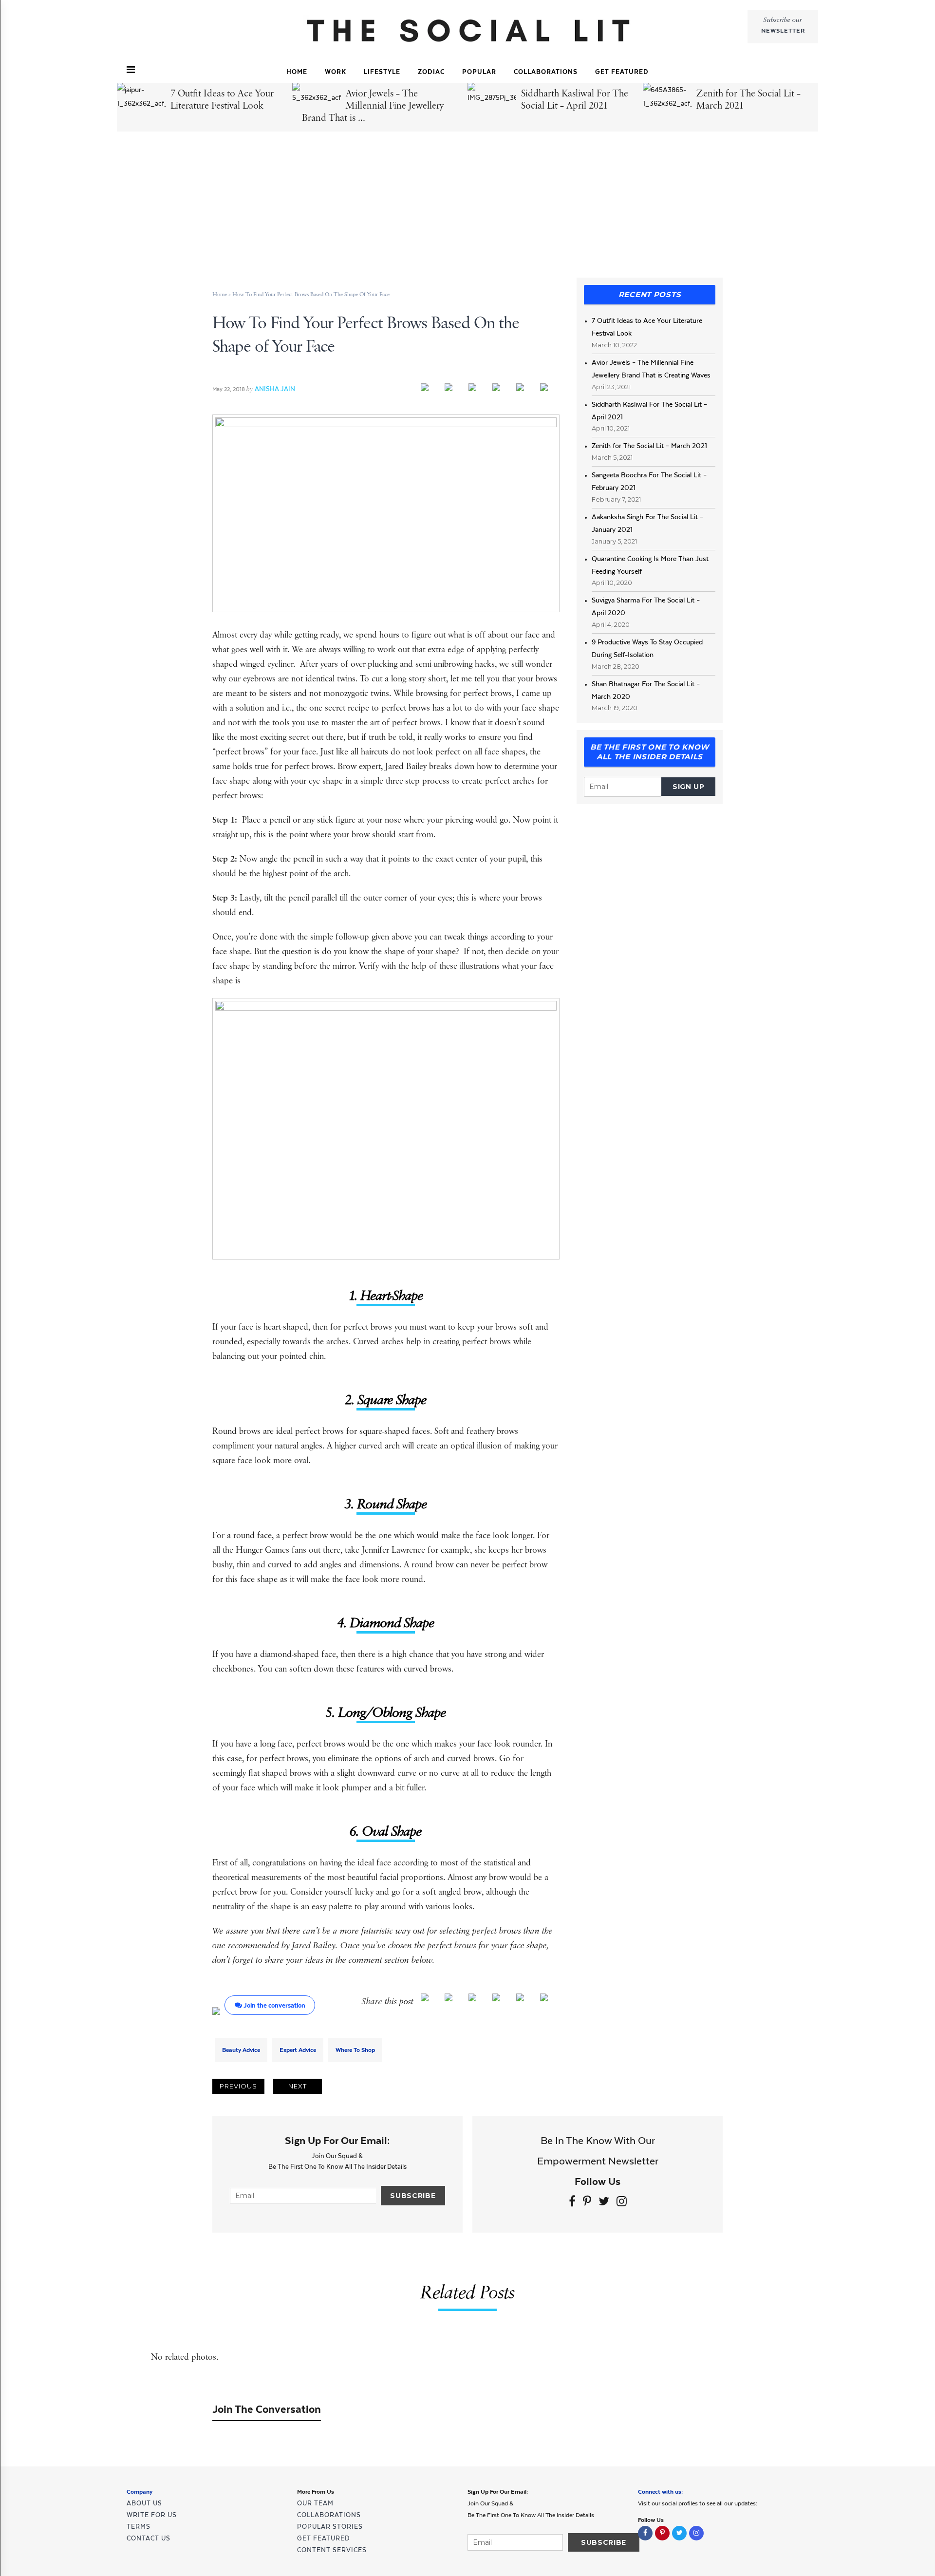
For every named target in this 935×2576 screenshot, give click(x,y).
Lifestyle (382, 72)
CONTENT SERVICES (332, 2550)
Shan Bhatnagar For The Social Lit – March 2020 (646, 690)
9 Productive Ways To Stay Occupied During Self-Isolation (647, 648)
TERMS (139, 2527)
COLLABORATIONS (546, 72)
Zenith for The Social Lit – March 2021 (649, 446)
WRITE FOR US (152, 2515)
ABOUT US (144, 2503)
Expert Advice (298, 2050)
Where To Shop (355, 2050)
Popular (479, 72)
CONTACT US (149, 2538)
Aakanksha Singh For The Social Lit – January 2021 (647, 523)
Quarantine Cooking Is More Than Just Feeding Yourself (650, 565)
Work (336, 72)
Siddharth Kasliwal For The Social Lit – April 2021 (649, 411)
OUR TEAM (315, 2503)
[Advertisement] (469, 206)
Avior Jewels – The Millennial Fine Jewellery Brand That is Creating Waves (651, 369)
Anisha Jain (275, 389)
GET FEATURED (622, 72)
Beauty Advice (241, 2050)
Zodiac (431, 72)
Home (297, 72)
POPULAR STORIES (330, 2527)
